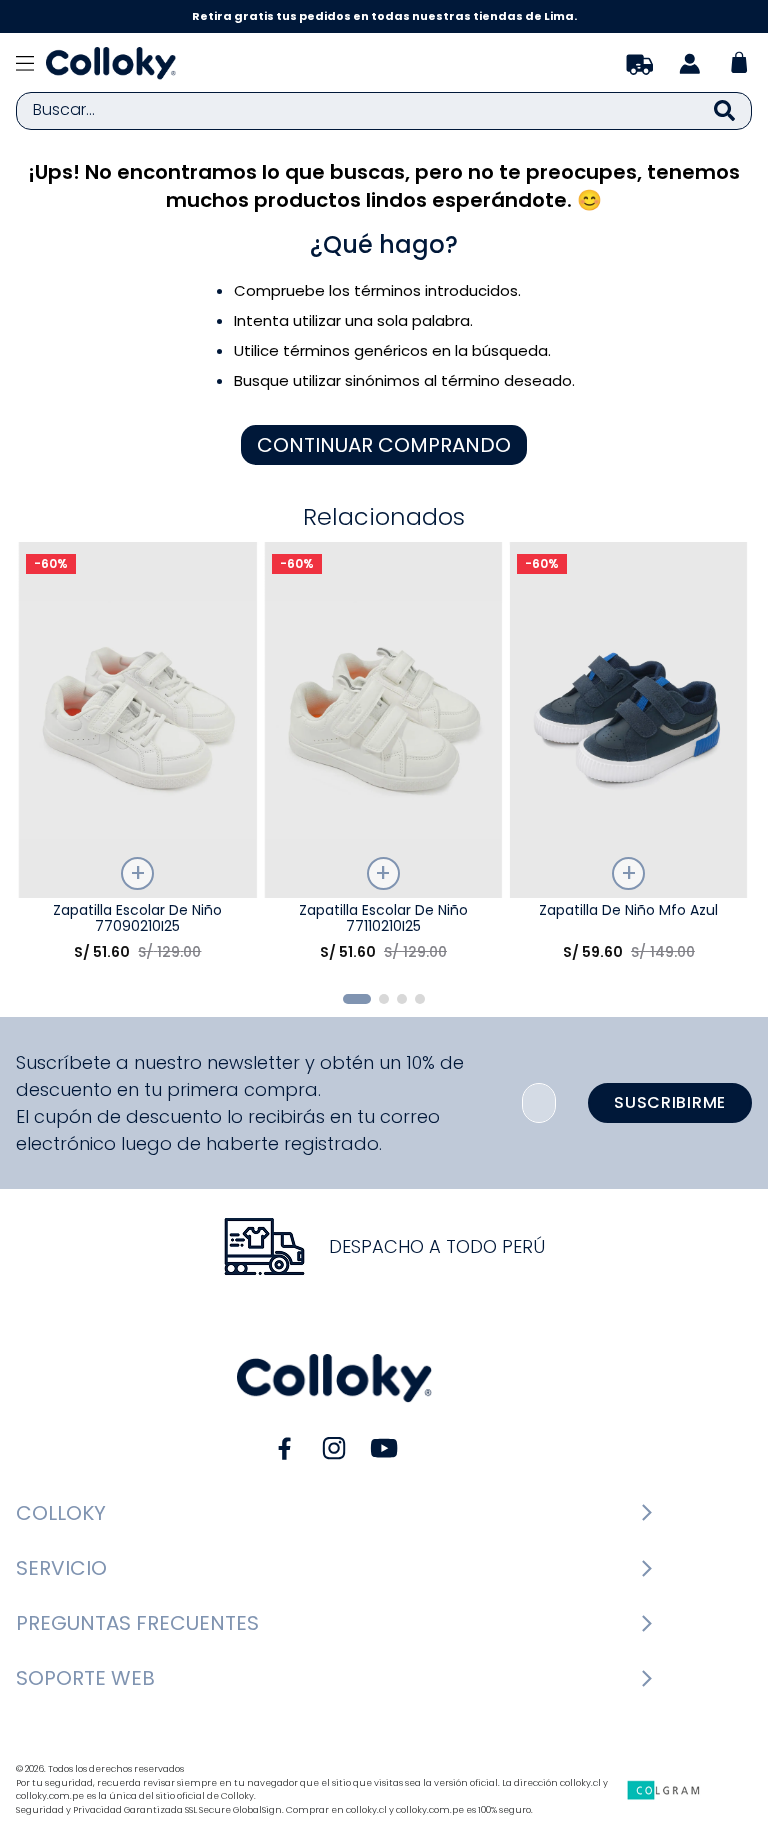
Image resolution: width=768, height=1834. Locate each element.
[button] (357, 999)
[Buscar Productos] (724, 111)
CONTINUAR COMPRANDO (384, 445)
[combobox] (384, 111)
